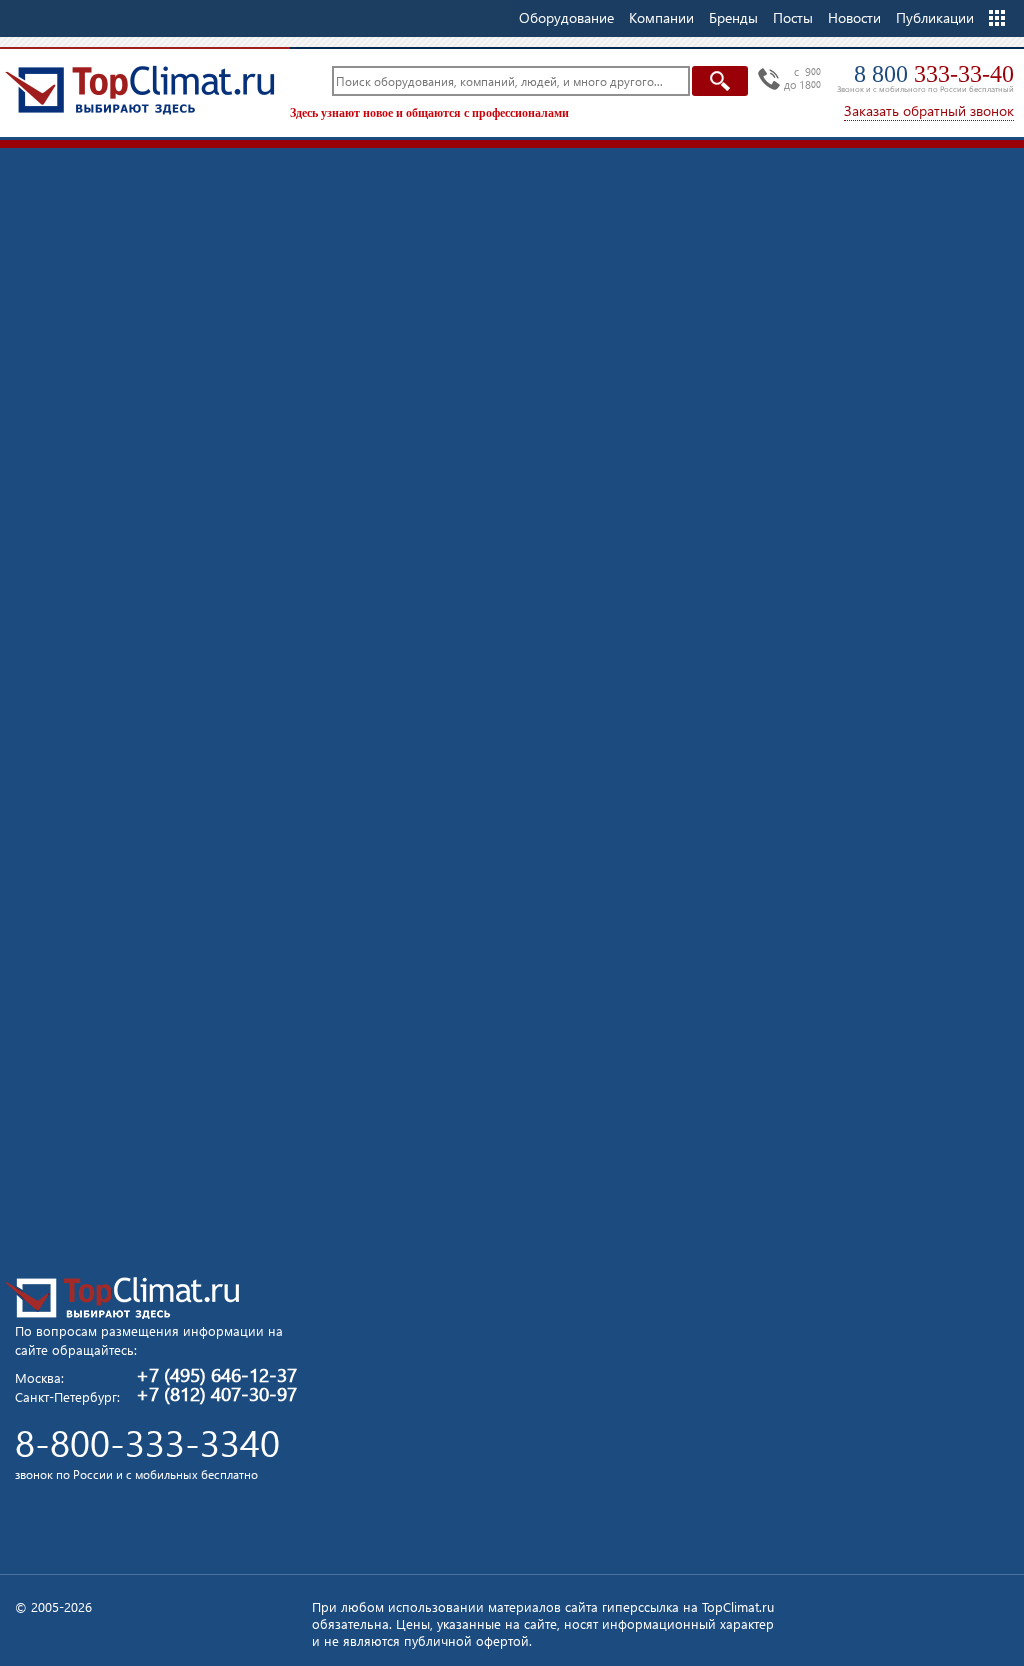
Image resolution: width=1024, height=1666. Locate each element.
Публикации (935, 17)
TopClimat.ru (140, 90)
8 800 (934, 74)
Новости (854, 17)
